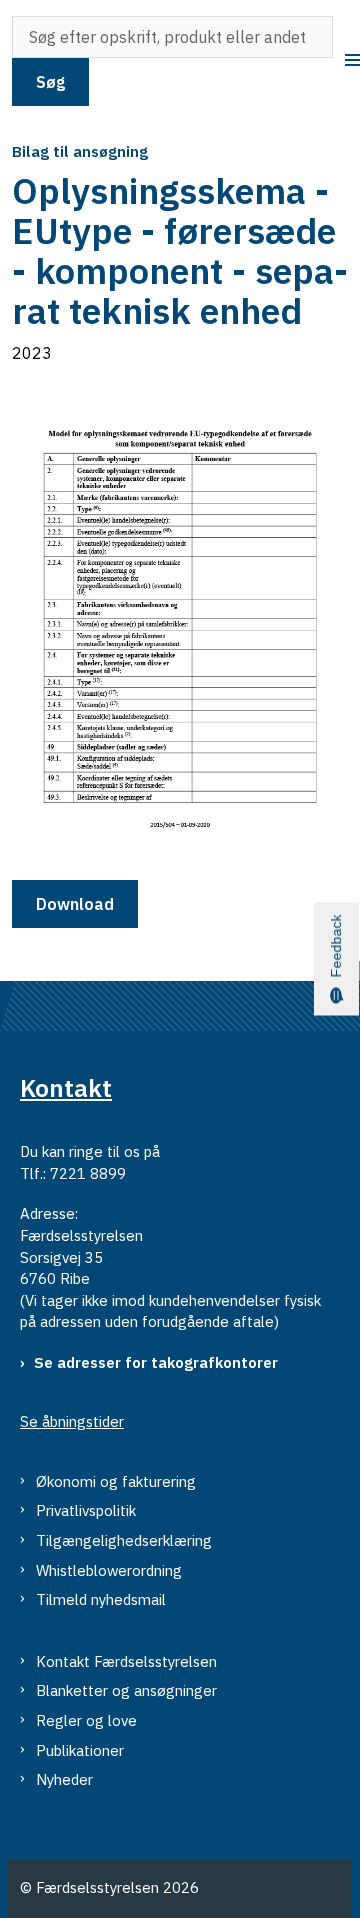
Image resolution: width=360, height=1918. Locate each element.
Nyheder (64, 1779)
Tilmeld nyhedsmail (101, 1599)
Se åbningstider (72, 1421)
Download (75, 904)
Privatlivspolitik (86, 1510)
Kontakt (66, 1088)
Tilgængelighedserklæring (124, 1540)
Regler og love (86, 1720)
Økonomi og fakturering (116, 1481)
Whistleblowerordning (109, 1570)
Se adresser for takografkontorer (156, 1362)
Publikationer (80, 1750)
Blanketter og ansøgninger (126, 1690)
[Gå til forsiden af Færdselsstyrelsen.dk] (6, 61)
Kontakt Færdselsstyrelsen (126, 1661)
